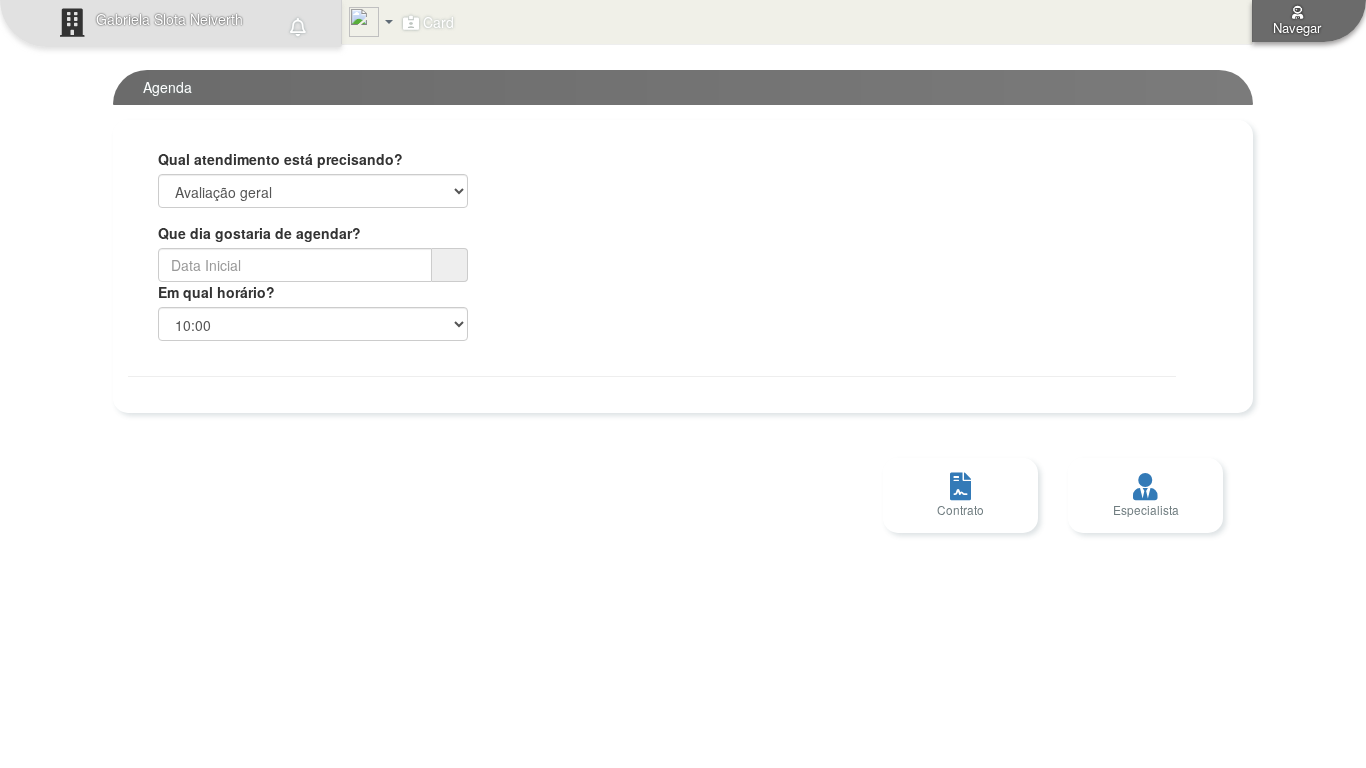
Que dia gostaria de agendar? (259, 233)
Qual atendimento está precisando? (280, 159)
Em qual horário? (216, 292)
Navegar (1297, 27)
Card (436, 22)
